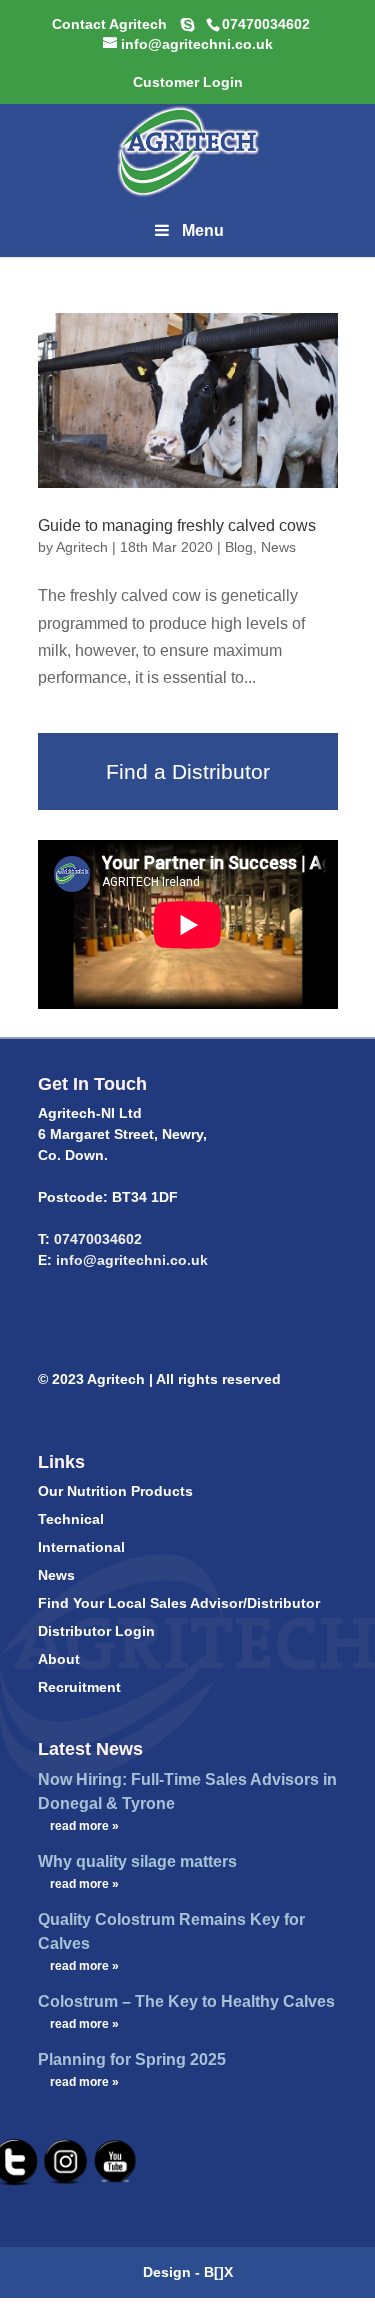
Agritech (82, 547)
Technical (71, 1519)
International (81, 1547)
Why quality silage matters (137, 1861)
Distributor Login (96, 1631)
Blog (239, 547)
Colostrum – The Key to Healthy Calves (186, 2001)
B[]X (218, 2272)
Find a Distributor (188, 771)
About (59, 1659)
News (278, 547)
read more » (84, 1826)
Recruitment (79, 1687)
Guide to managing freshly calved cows (177, 525)
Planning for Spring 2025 (132, 2059)
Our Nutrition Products (115, 1491)
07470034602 (98, 1239)
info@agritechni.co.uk (130, 1260)
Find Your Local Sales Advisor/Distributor (179, 1603)
